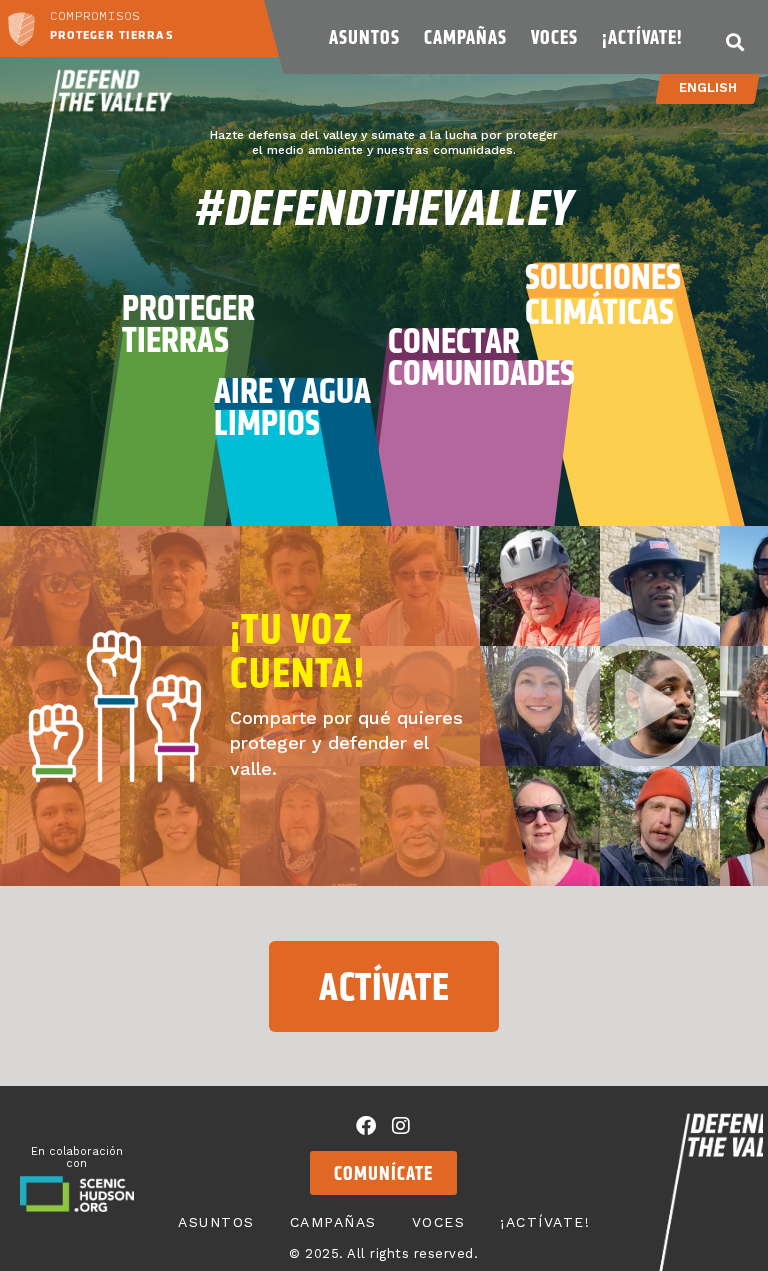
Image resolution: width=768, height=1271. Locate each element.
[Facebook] (366, 1126)
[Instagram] (401, 1126)
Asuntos (364, 37)
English (708, 87)
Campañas (465, 37)
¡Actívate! (642, 37)
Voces (554, 37)
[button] (734, 41)
